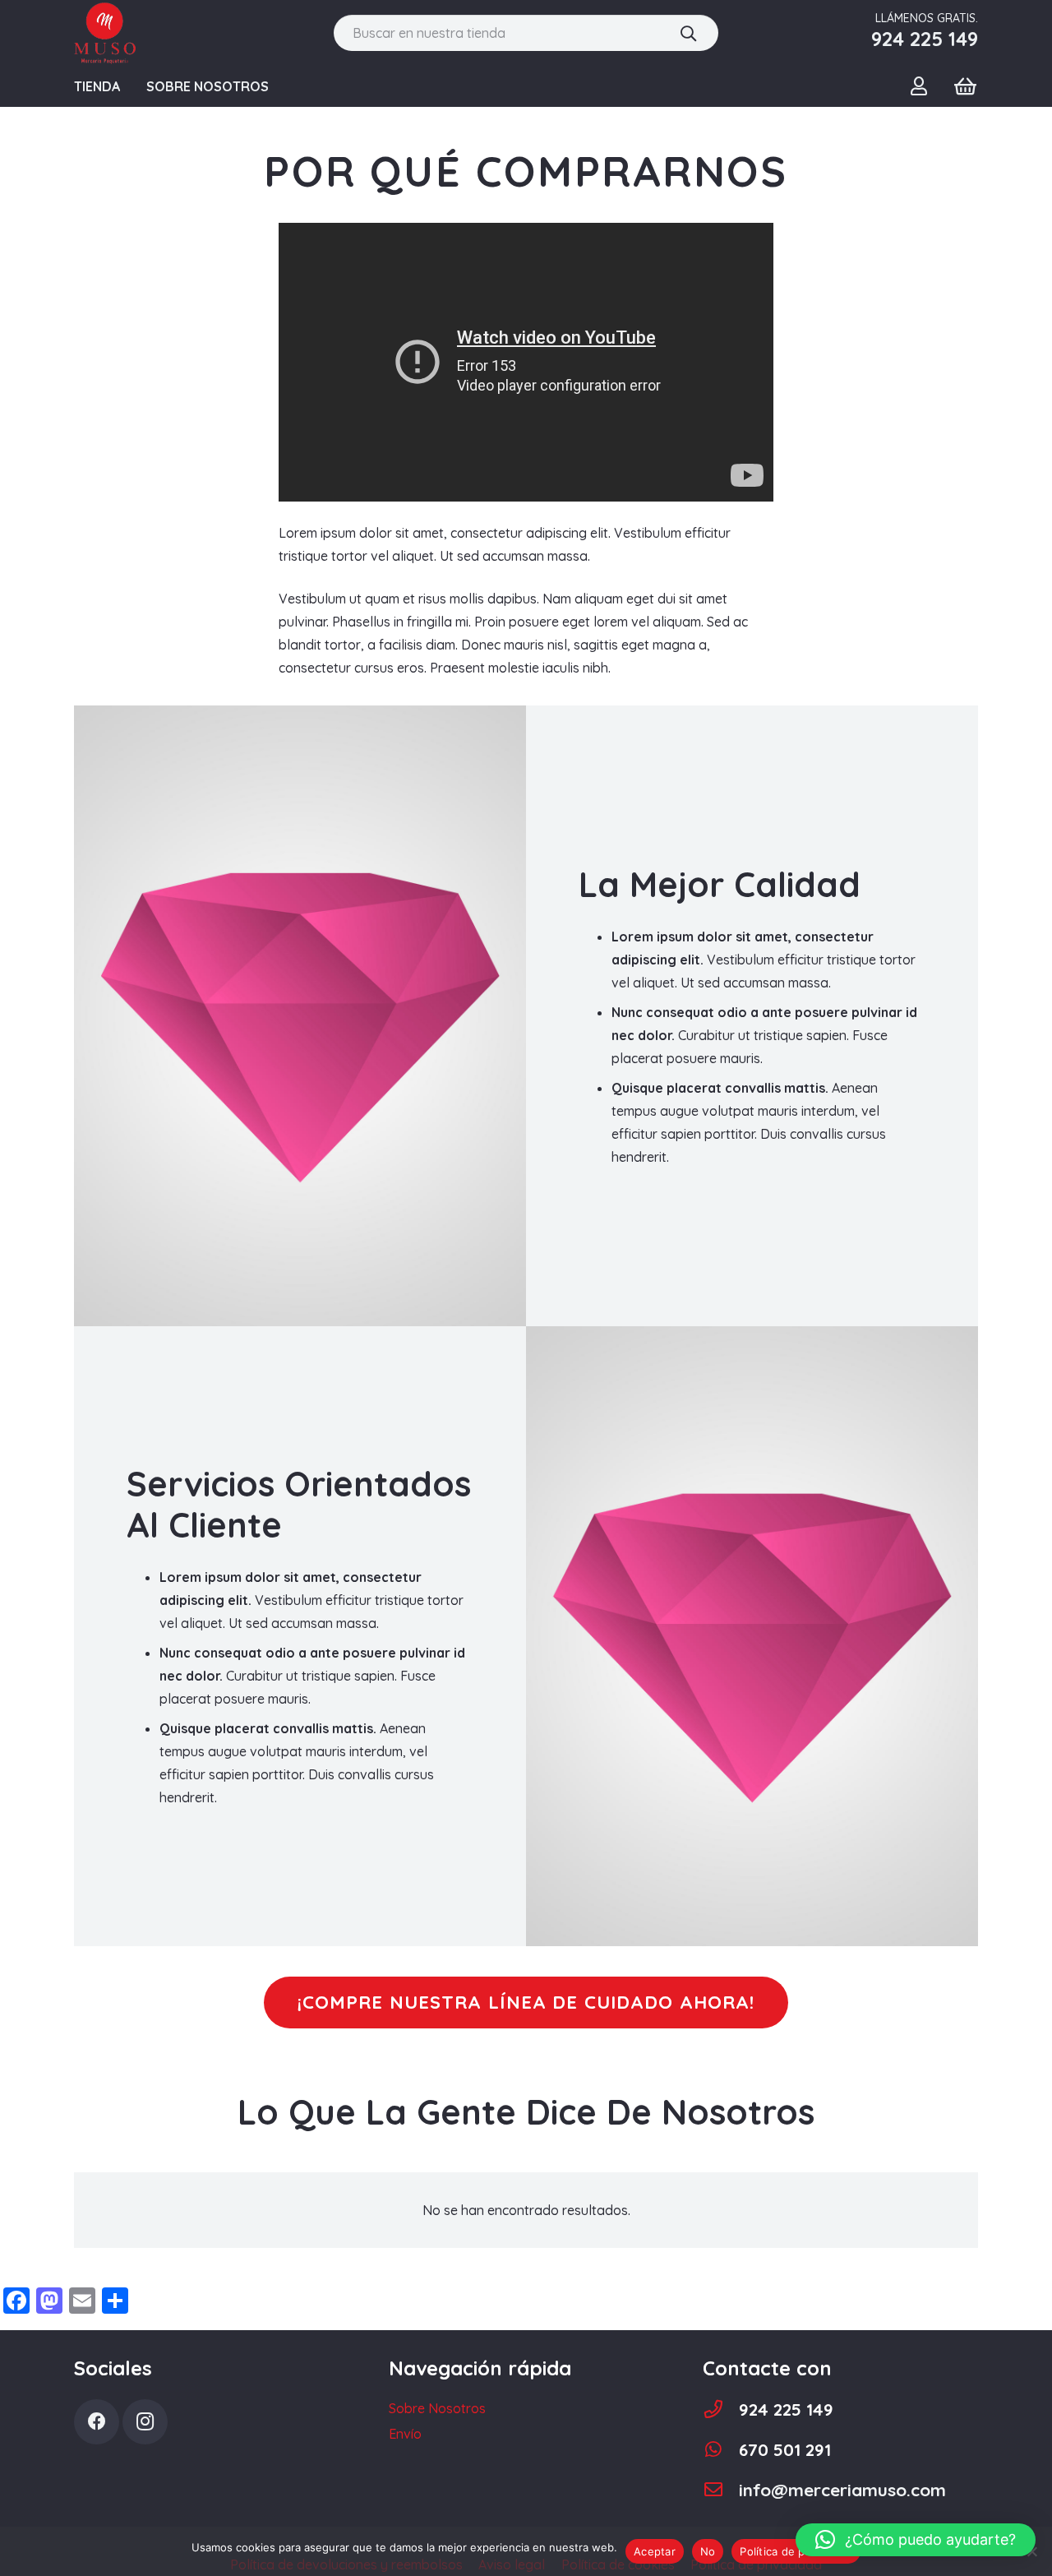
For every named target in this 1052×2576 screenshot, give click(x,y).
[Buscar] (688, 33)
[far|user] (923, 86)
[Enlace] (105, 33)
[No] (1031, 2551)
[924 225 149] (721, 2410)
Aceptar (655, 2551)
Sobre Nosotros (437, 2408)
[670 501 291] (721, 2450)
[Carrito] (965, 86)
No (708, 2551)
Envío (405, 2434)
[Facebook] (97, 2422)
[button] (916, 2540)
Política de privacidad (796, 2551)
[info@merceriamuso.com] (721, 2490)
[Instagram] (145, 2422)
